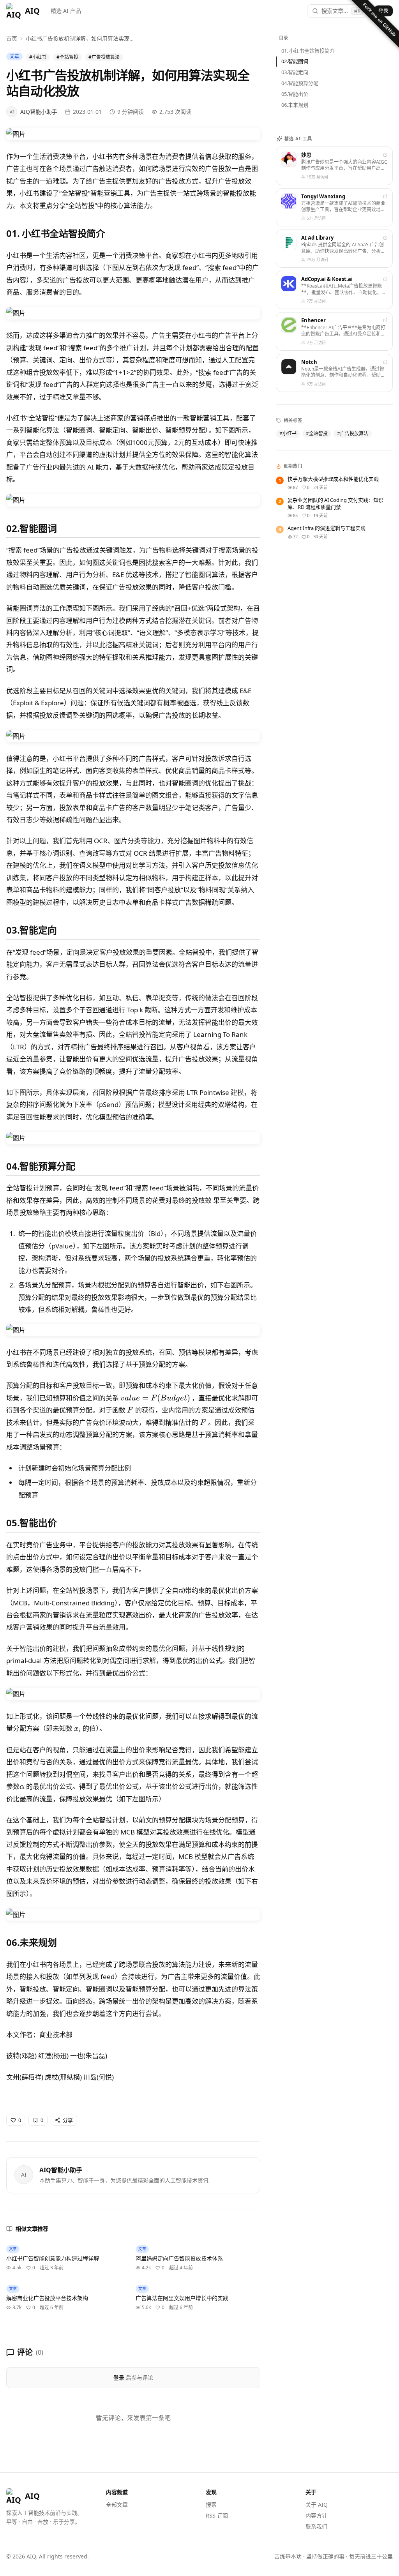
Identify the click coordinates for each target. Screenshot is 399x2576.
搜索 (211, 2504)
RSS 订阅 (217, 2515)
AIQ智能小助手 (61, 2170)
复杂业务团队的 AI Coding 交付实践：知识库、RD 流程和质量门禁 (335, 504)
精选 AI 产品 (66, 11)
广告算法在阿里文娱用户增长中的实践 (182, 2298)
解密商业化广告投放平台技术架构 (47, 2298)
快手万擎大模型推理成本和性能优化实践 (333, 479)
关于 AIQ (317, 2504)
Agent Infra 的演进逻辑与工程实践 (327, 528)
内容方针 (316, 2515)
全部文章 (117, 2504)
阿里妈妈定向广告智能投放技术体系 (179, 2258)
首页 (12, 38)
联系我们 (316, 2526)
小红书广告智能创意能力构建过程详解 (53, 2258)
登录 (383, 11)
